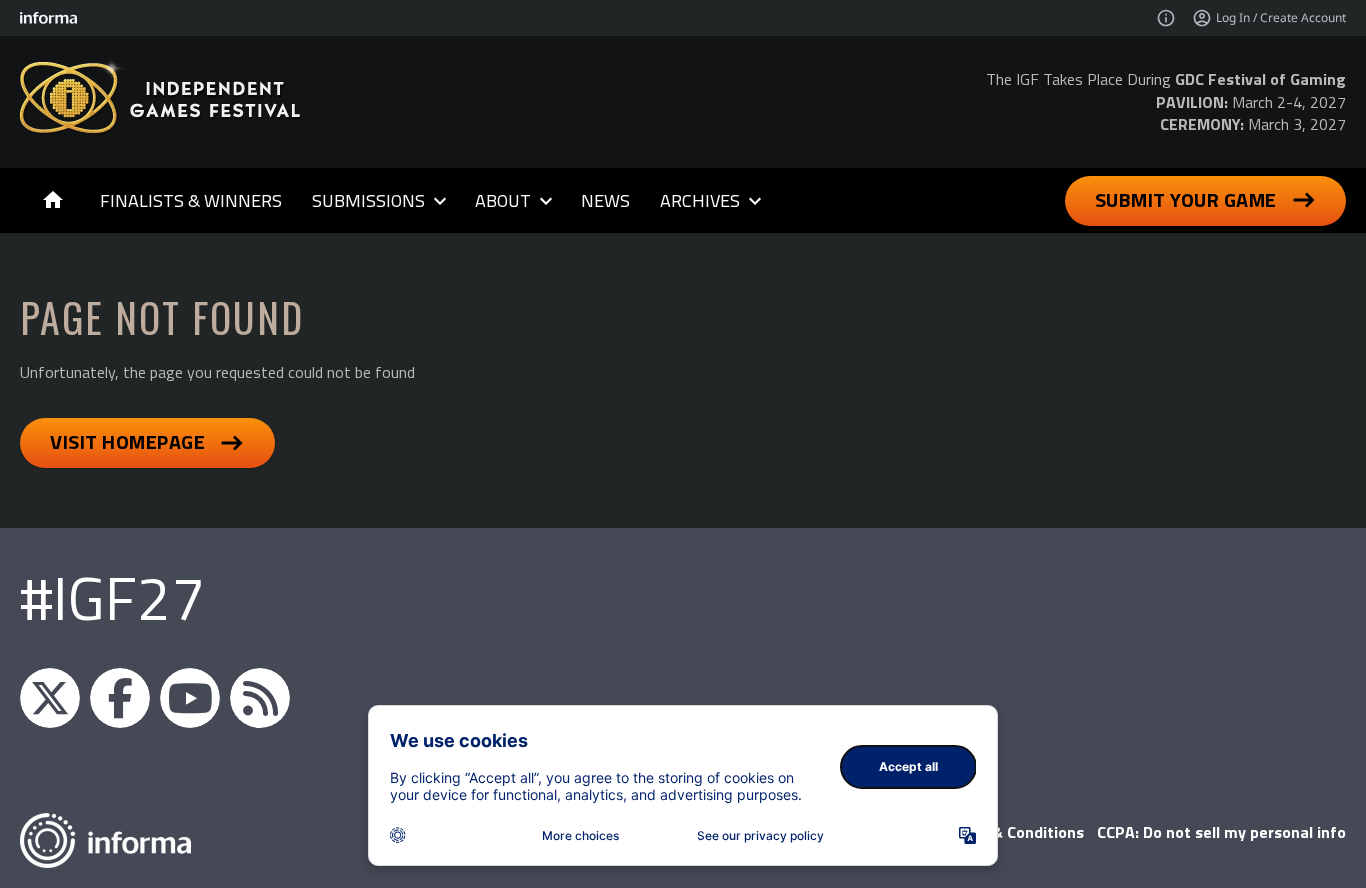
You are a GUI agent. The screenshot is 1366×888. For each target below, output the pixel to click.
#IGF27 (112, 597)
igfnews (50, 698)
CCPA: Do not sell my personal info (1221, 832)
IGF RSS (260, 698)
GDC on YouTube (190, 698)
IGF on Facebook (120, 698)
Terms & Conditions (1012, 832)
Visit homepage (127, 441)
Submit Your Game (1186, 199)
